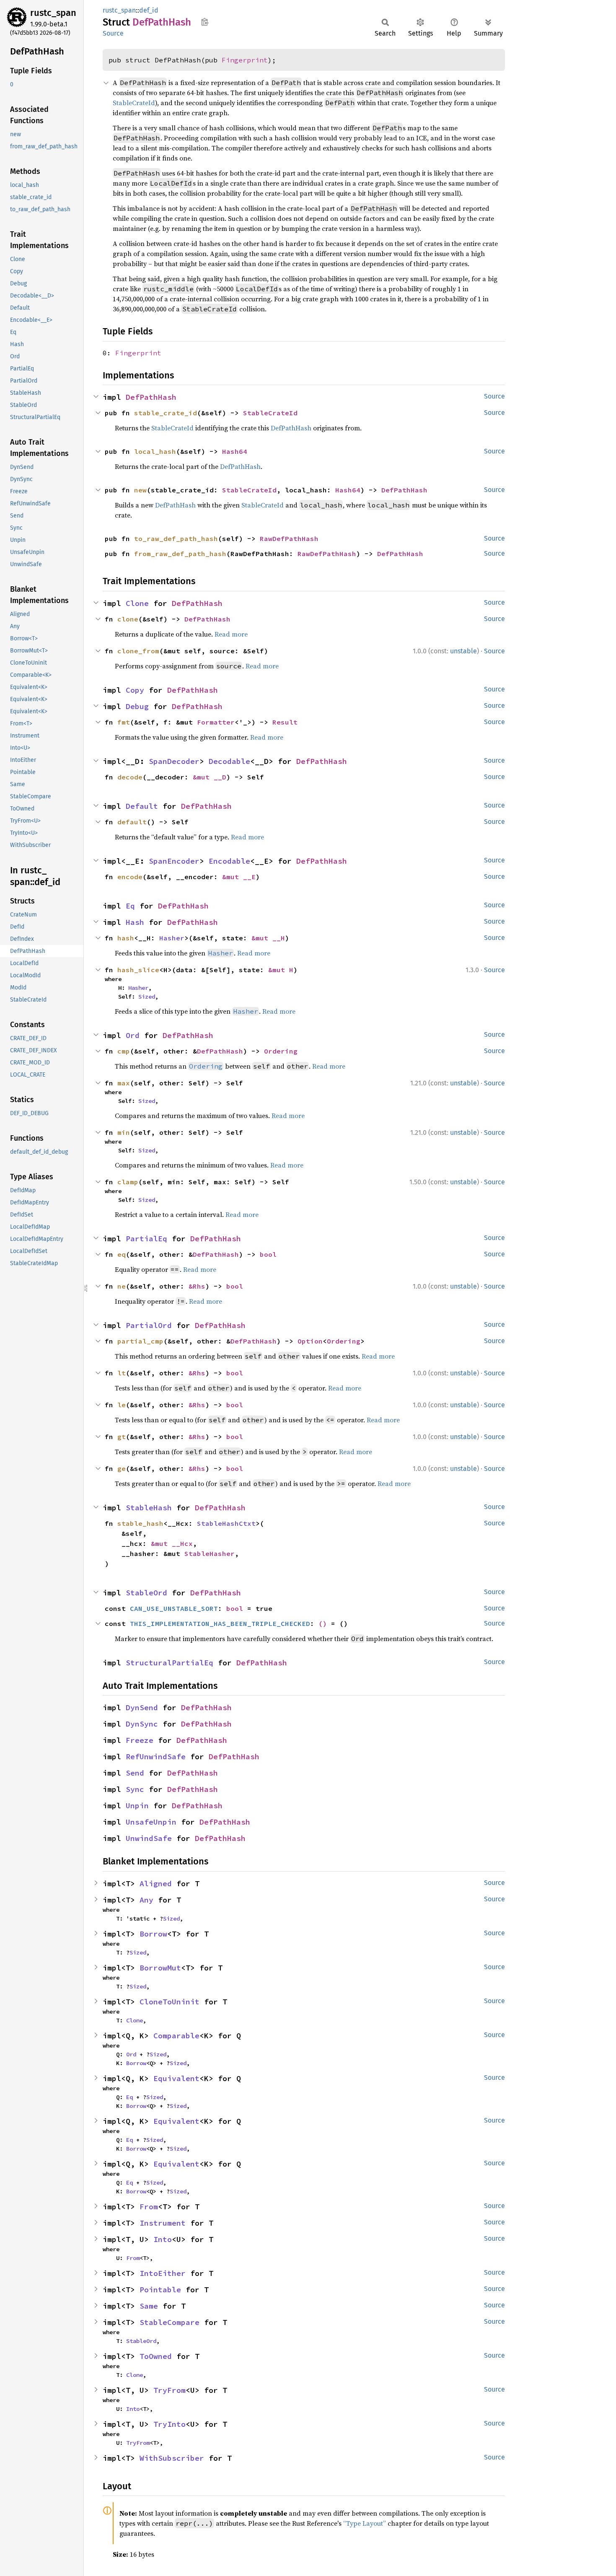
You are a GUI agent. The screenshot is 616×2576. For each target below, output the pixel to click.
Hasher (172, 938)
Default (142, 806)
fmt (124, 722)
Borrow (153, 1934)
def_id (149, 10)
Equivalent (176, 2078)
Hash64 (235, 451)
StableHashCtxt (226, 1523)
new (140, 490)
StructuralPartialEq (170, 1663)
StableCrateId (134, 103)
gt (122, 1437)
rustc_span (53, 13)
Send (135, 1773)
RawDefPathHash (289, 539)
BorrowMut (160, 1968)
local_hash (155, 451)
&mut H (281, 970)
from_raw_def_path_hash (180, 554)
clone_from (138, 651)
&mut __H (268, 938)
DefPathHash (151, 397)
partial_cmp (140, 1341)
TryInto (170, 2424)
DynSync (142, 1724)
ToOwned (156, 2356)
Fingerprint (245, 60)
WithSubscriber (172, 2458)
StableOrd (146, 1593)
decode (130, 777)
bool (268, 1254)
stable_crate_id (166, 413)
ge (122, 1468)
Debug (137, 706)
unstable (463, 651)
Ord (133, 1035)
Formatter (216, 722)
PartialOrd (149, 1325)
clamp (128, 1182)
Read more (231, 634)
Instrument (163, 2223)
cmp (124, 1051)
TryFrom (170, 2390)
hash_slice (138, 970)
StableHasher (210, 1553)
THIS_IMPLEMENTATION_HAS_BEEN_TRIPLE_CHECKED (220, 1623)
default (132, 822)
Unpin (137, 1806)
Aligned (156, 1883)
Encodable (229, 861)
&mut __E (239, 877)
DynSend (142, 1707)
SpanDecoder (174, 761)
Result (285, 722)
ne (122, 1286)
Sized (147, 997)
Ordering (281, 1051)
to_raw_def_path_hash (176, 539)
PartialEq (146, 1239)
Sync (135, 1789)
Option (310, 1341)
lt (122, 1373)
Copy (135, 690)
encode (130, 877)
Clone (137, 603)
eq (122, 1254)
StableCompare (170, 2322)
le (122, 1405)
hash (126, 938)
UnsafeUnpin (151, 1822)
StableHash (149, 1508)
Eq (130, 906)
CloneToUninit (170, 2002)
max (124, 1083)
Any (146, 1900)
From (149, 2207)
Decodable (229, 761)
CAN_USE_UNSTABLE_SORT (174, 1608)
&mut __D (210, 777)
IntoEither (163, 2273)
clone (128, 619)
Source (113, 33)
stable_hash (140, 1523)
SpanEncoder (174, 861)
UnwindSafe (149, 1838)
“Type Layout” (365, 2523)
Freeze (140, 1740)
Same (149, 2306)
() (323, 1623)
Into (163, 2239)
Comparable (176, 2036)
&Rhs (197, 1286)
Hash (135, 922)
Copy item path (205, 22)
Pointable (160, 2290)
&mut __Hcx (172, 1543)
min (124, 1132)
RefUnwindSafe (156, 1757)
